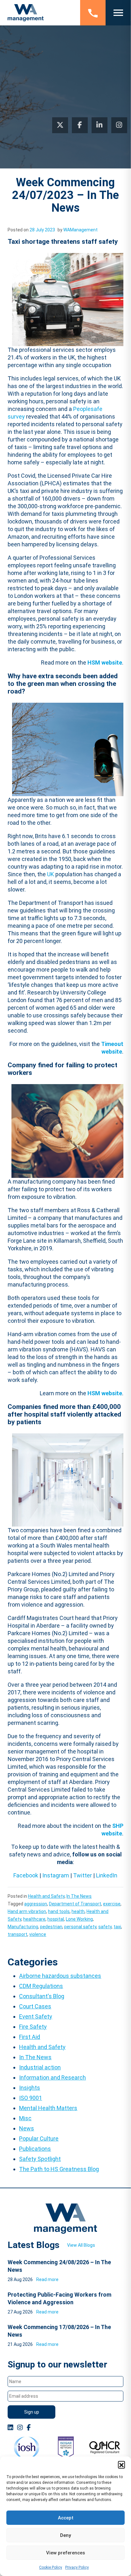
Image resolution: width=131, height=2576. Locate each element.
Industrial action (40, 2067)
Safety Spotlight (40, 2159)
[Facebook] (80, 125)
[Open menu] (118, 13)
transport (17, 1934)
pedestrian (51, 1927)
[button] (121, 2464)
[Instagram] (119, 125)
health (78, 1911)
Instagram (56, 1875)
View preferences (65, 2553)
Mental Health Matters (48, 2108)
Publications (35, 2149)
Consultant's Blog (42, 1996)
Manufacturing (23, 1927)
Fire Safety (33, 2027)
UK (51, 874)
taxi (117, 1927)
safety (105, 1927)
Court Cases (35, 2006)
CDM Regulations (41, 1986)
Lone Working (79, 1919)
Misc (25, 2118)
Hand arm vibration (27, 1911)
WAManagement (80, 230)
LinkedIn (107, 1875)
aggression (36, 1904)
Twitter (83, 1875)
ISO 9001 (31, 2098)
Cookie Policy (51, 2567)
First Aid (30, 2037)
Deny (65, 2535)
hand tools (59, 1911)
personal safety (80, 1927)
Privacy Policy (77, 2567)
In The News (79, 1896)
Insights (30, 2088)
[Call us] (93, 13)
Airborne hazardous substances (60, 1976)
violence (38, 1934)
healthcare (34, 1919)
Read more (47, 2279)
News (27, 2128)
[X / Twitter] (60, 125)
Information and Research (52, 2077)
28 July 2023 (42, 230)
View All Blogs (81, 2245)
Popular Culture (39, 2139)
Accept (66, 2518)
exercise (112, 1904)
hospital (56, 1919)
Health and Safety (46, 1896)
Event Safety (36, 2016)
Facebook (26, 1875)
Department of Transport (75, 1904)
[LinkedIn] (100, 125)
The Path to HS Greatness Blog (59, 2169)
